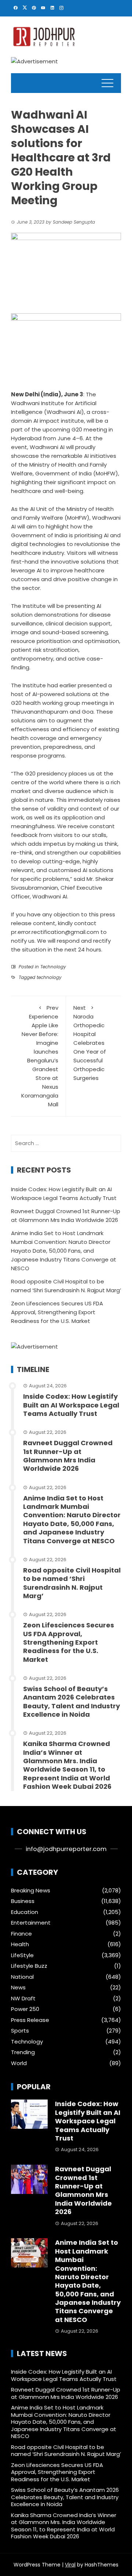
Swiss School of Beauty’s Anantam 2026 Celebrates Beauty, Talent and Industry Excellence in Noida (71, 1702)
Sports (20, 2031)
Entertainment (31, 1923)
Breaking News (31, 1891)
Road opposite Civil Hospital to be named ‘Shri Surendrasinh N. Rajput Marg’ (72, 1583)
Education (25, 1912)
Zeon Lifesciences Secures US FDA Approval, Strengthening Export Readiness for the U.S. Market (57, 1312)
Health (20, 1944)
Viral (70, 2565)
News (18, 1988)
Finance (21, 1934)
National (22, 1977)
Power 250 (25, 2009)
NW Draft (23, 1999)
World (19, 2063)
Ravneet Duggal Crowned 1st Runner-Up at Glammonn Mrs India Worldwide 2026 (68, 1456)
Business (23, 1901)
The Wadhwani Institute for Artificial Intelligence (54, 403)
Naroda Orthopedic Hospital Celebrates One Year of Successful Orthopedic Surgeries (90, 1043)
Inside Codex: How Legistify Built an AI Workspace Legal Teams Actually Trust (71, 1405)
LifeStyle (22, 1955)
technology (49, 977)
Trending (23, 2052)
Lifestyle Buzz (29, 1966)
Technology (53, 967)
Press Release (30, 2020)
